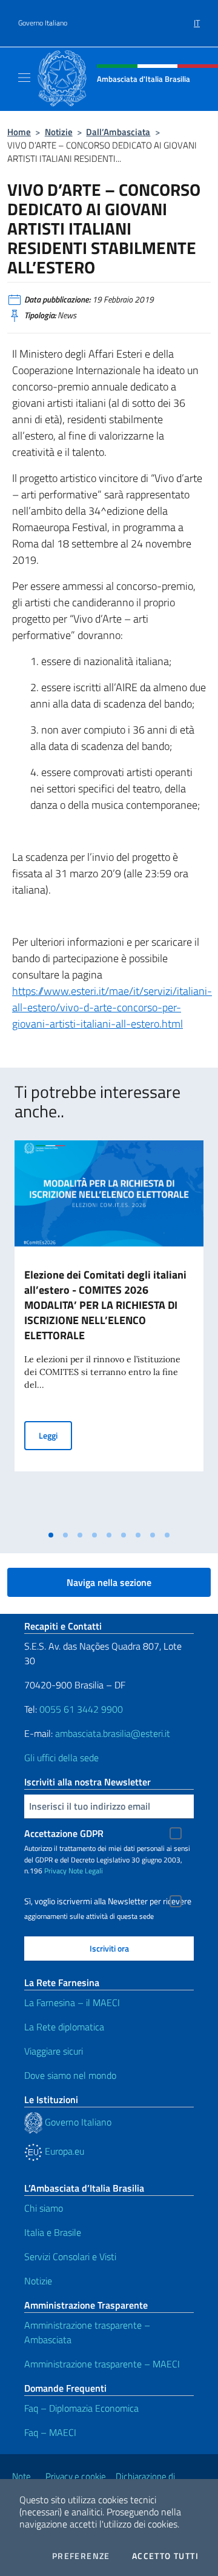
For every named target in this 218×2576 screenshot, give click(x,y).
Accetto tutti (165, 2556)
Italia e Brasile (53, 2232)
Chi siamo (44, 2208)
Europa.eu (63, 2151)
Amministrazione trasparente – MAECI (102, 2364)
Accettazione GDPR (64, 1833)
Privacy (55, 1871)
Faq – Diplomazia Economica (81, 2408)
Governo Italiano (43, 23)
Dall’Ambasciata (118, 132)
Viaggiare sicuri (54, 2051)
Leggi (55, 1435)
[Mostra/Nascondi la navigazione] (24, 78)
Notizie (59, 132)
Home (19, 132)
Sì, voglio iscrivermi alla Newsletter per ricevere (108, 1901)
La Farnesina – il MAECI (72, 2002)
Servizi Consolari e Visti (70, 2257)
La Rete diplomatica (64, 2027)
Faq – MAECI (50, 2432)
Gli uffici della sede (61, 1758)
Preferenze (81, 2556)
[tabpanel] (109, 1332)
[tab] (51, 1535)
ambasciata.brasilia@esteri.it (113, 1733)
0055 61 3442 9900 (80, 1709)
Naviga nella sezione (109, 1582)
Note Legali (86, 1871)
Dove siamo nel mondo (70, 2075)
